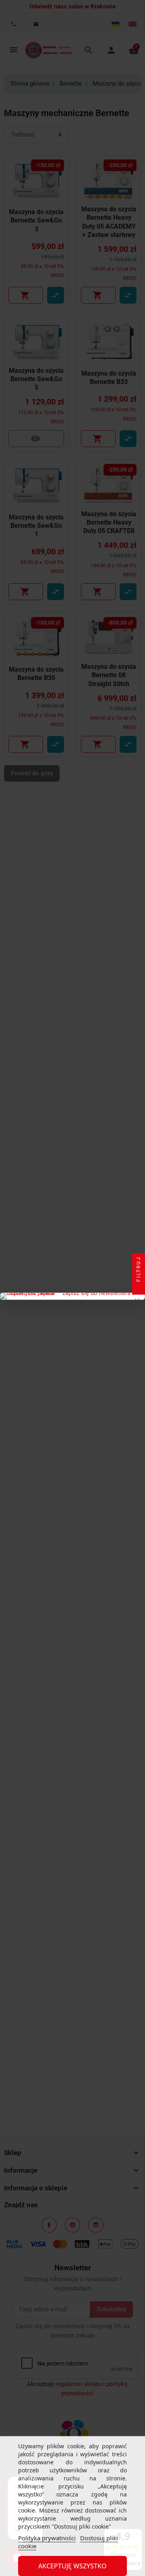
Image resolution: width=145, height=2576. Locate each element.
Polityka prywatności (47, 2538)
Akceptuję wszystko (72, 2566)
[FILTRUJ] (139, 1288)
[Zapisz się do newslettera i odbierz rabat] (72, 1296)
